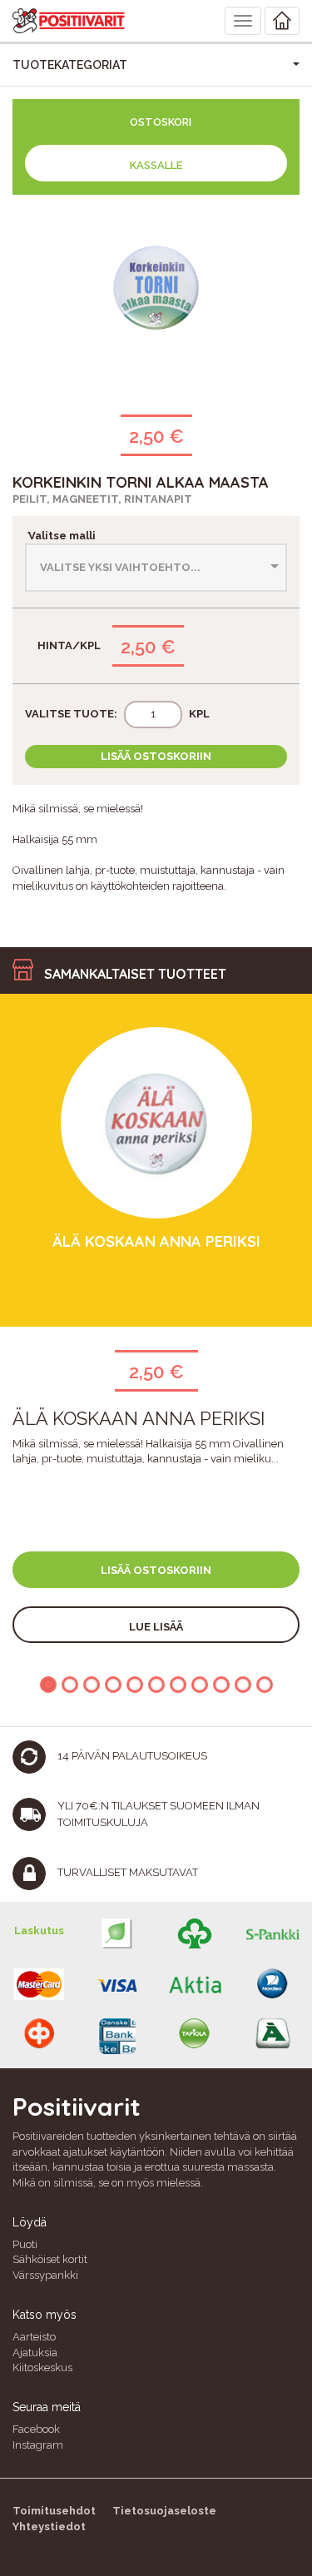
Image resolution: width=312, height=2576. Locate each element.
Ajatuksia (35, 2353)
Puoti (25, 2244)
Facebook (36, 2429)
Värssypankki (45, 2275)
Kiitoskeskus (42, 2368)
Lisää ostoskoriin (156, 756)
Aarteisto (34, 2337)
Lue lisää (156, 1627)
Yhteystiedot (49, 2526)
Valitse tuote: (71, 714)
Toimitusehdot (54, 2511)
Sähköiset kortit (50, 2259)
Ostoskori (161, 122)
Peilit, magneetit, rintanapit (102, 499)
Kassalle (156, 165)
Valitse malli (60, 536)
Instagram (38, 2445)
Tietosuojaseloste (164, 2511)
